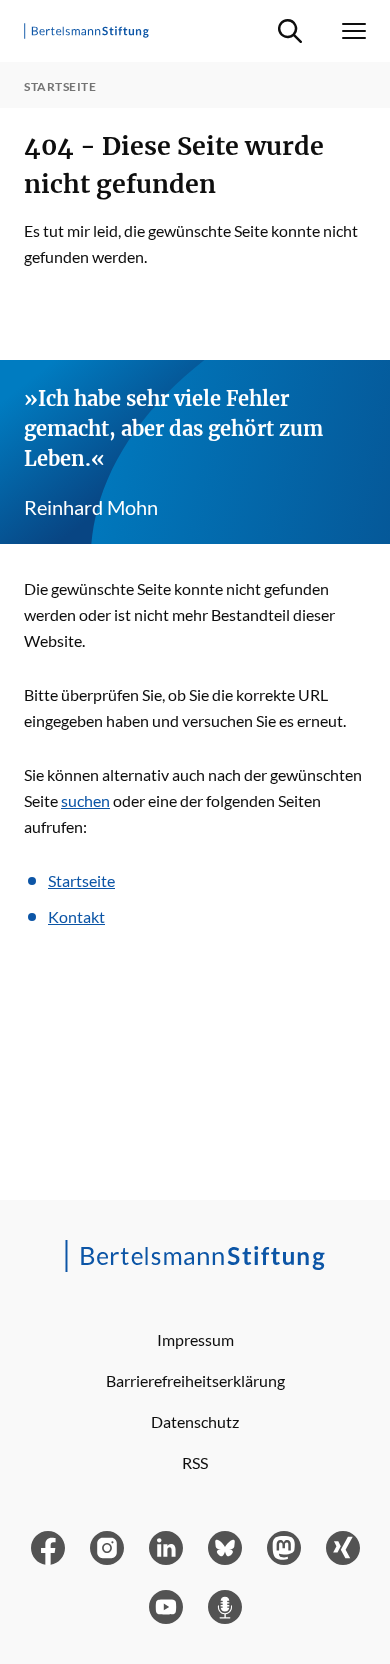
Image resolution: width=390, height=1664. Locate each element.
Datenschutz (195, 1421)
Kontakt (76, 916)
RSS (195, 1462)
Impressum (195, 1339)
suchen (85, 800)
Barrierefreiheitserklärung (195, 1380)
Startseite (81, 880)
